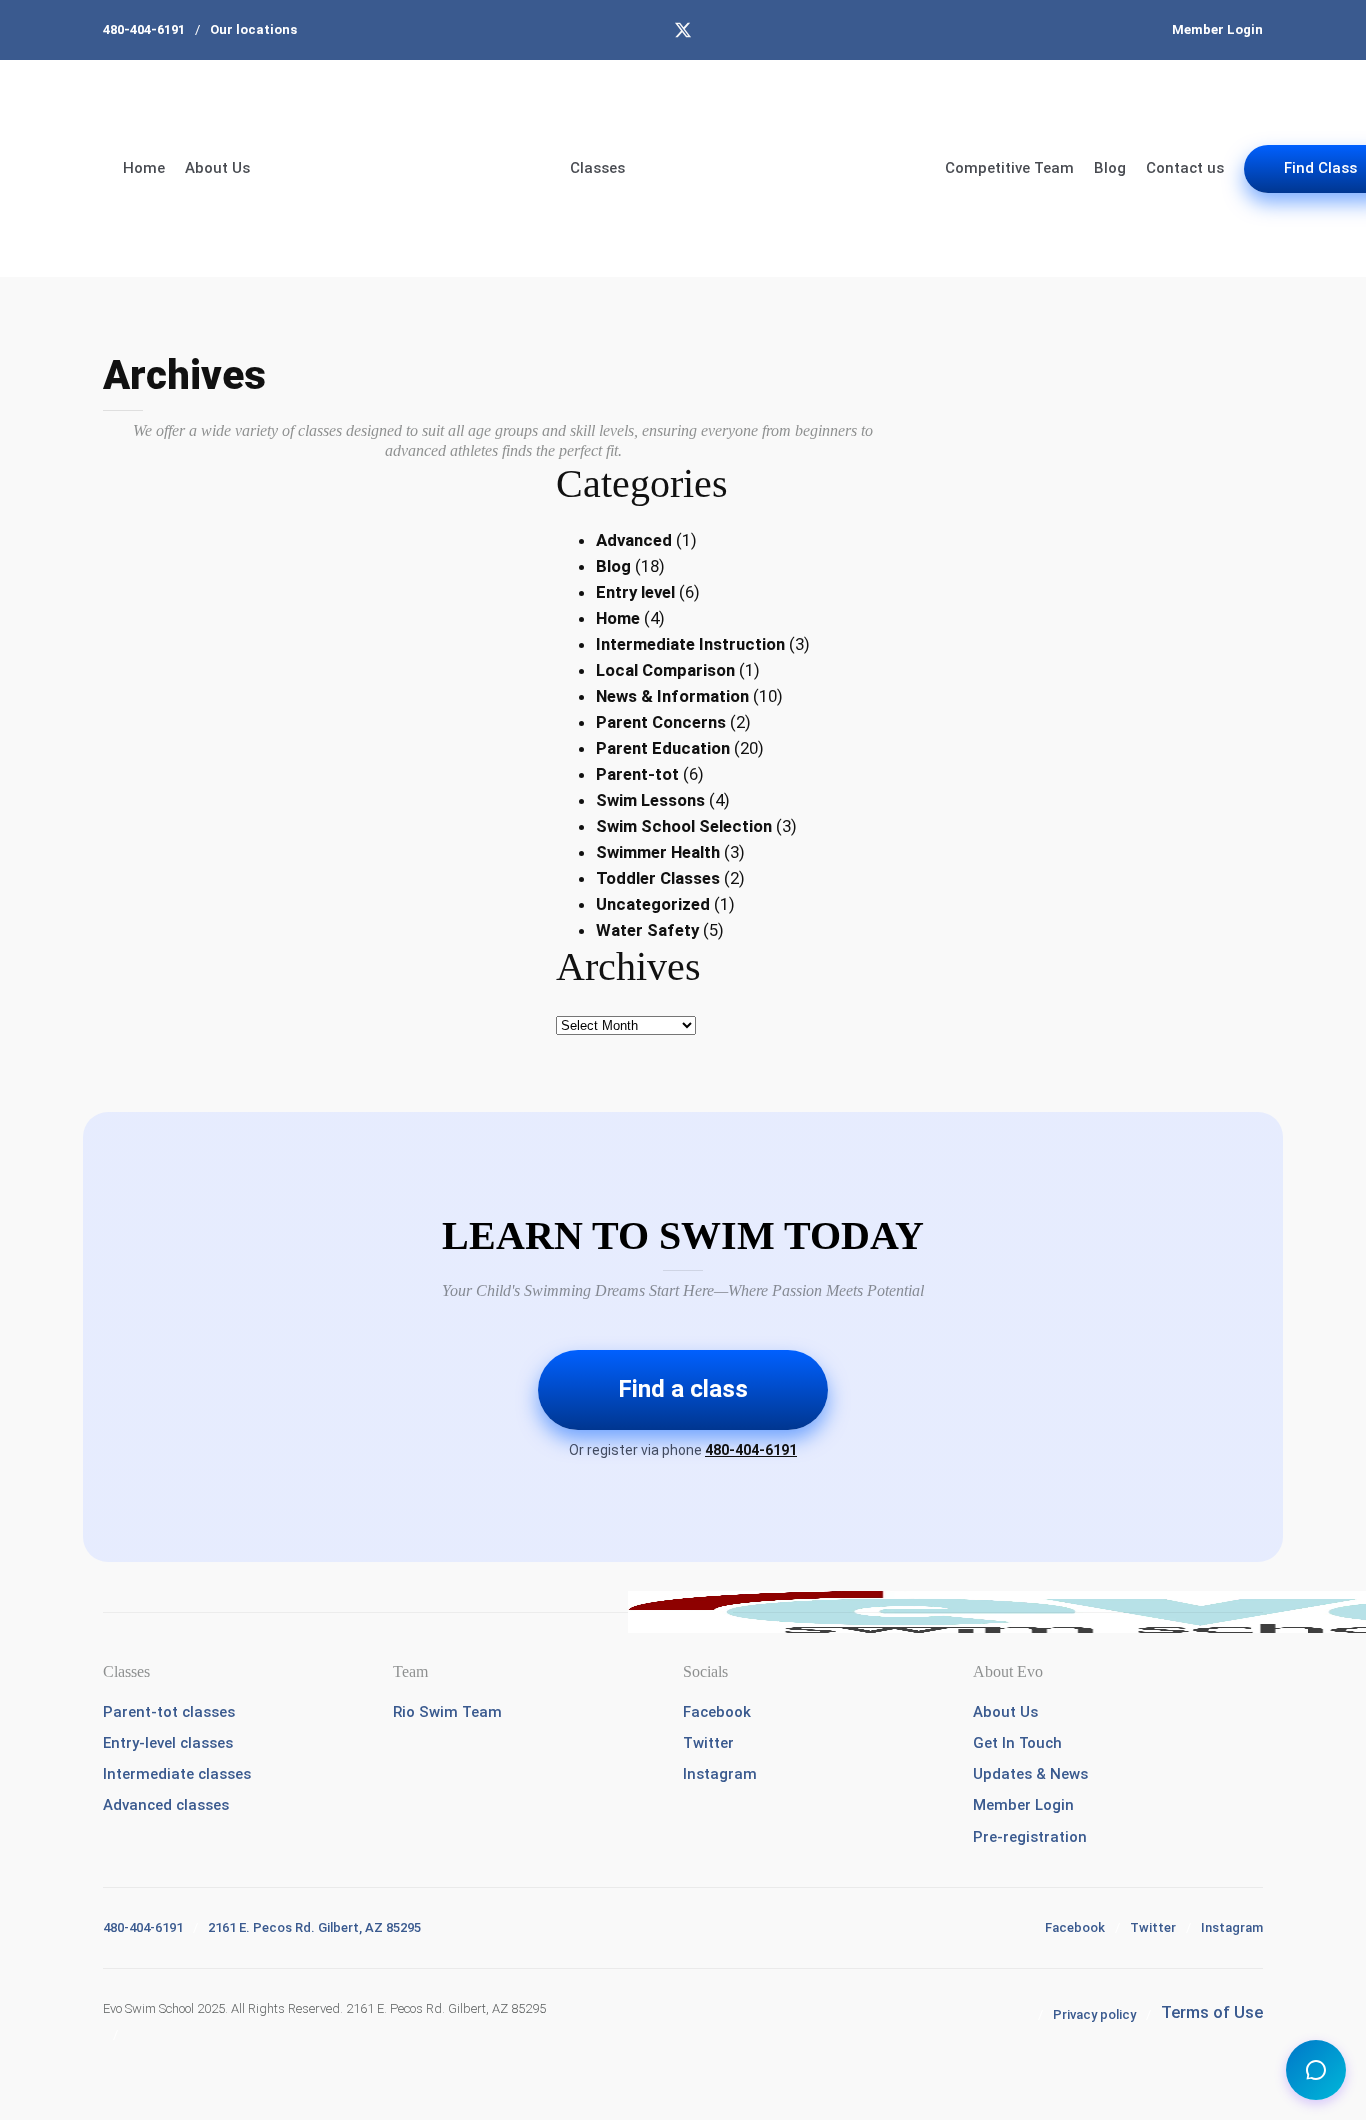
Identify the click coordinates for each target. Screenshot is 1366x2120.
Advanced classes (166, 1805)
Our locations (253, 29)
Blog (1110, 168)
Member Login (1217, 29)
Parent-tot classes (169, 1712)
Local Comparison (665, 670)
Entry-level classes (168, 1743)
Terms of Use (1212, 2012)
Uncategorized (653, 904)
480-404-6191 (144, 29)
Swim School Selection (684, 826)
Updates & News (1030, 1774)
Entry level (635, 592)
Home (144, 168)
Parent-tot (637, 774)
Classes (597, 168)
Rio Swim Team (447, 1712)
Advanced (634, 540)
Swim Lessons (650, 800)
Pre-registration (1030, 1837)
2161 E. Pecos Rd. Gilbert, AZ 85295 (314, 1927)
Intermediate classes (177, 1774)
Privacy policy (1094, 2014)
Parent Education (663, 748)
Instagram (720, 1774)
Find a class (683, 1389)
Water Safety (647, 930)
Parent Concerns (661, 722)
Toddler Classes (658, 878)
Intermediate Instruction (690, 644)
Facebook (717, 1712)
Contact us (1185, 168)
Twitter (708, 1743)
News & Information (672, 696)
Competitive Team (1009, 168)
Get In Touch (1017, 1743)
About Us (217, 168)
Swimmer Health (658, 852)
